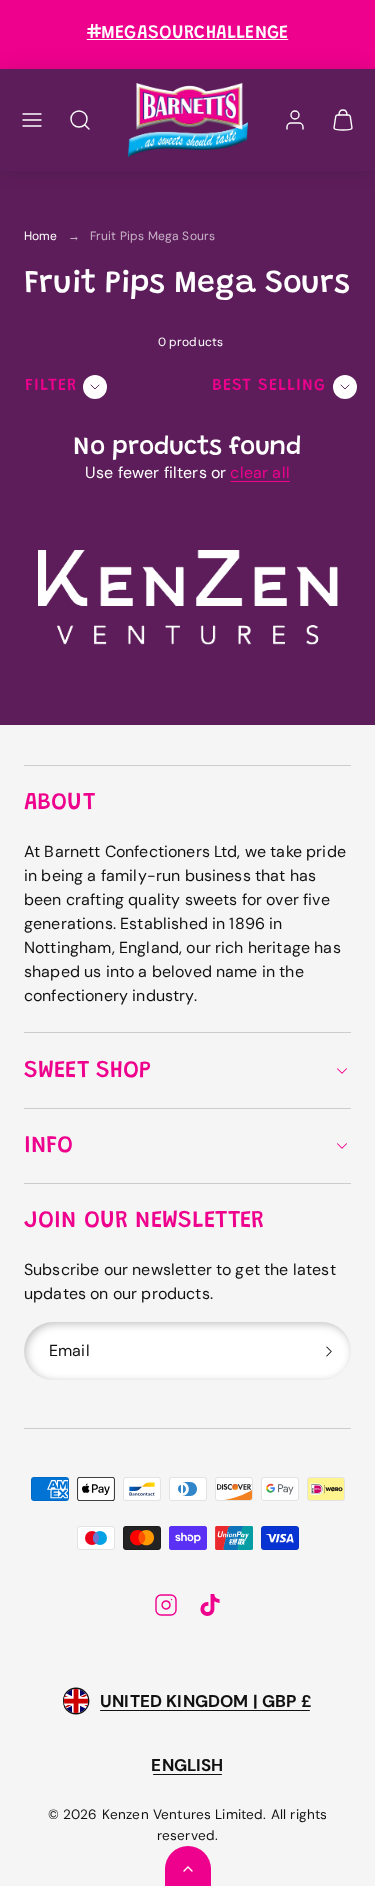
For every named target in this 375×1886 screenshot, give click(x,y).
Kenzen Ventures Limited (183, 1814)
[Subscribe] (329, 1351)
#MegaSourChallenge (187, 33)
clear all (259, 472)
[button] (32, 120)
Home (41, 236)
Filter (51, 386)
